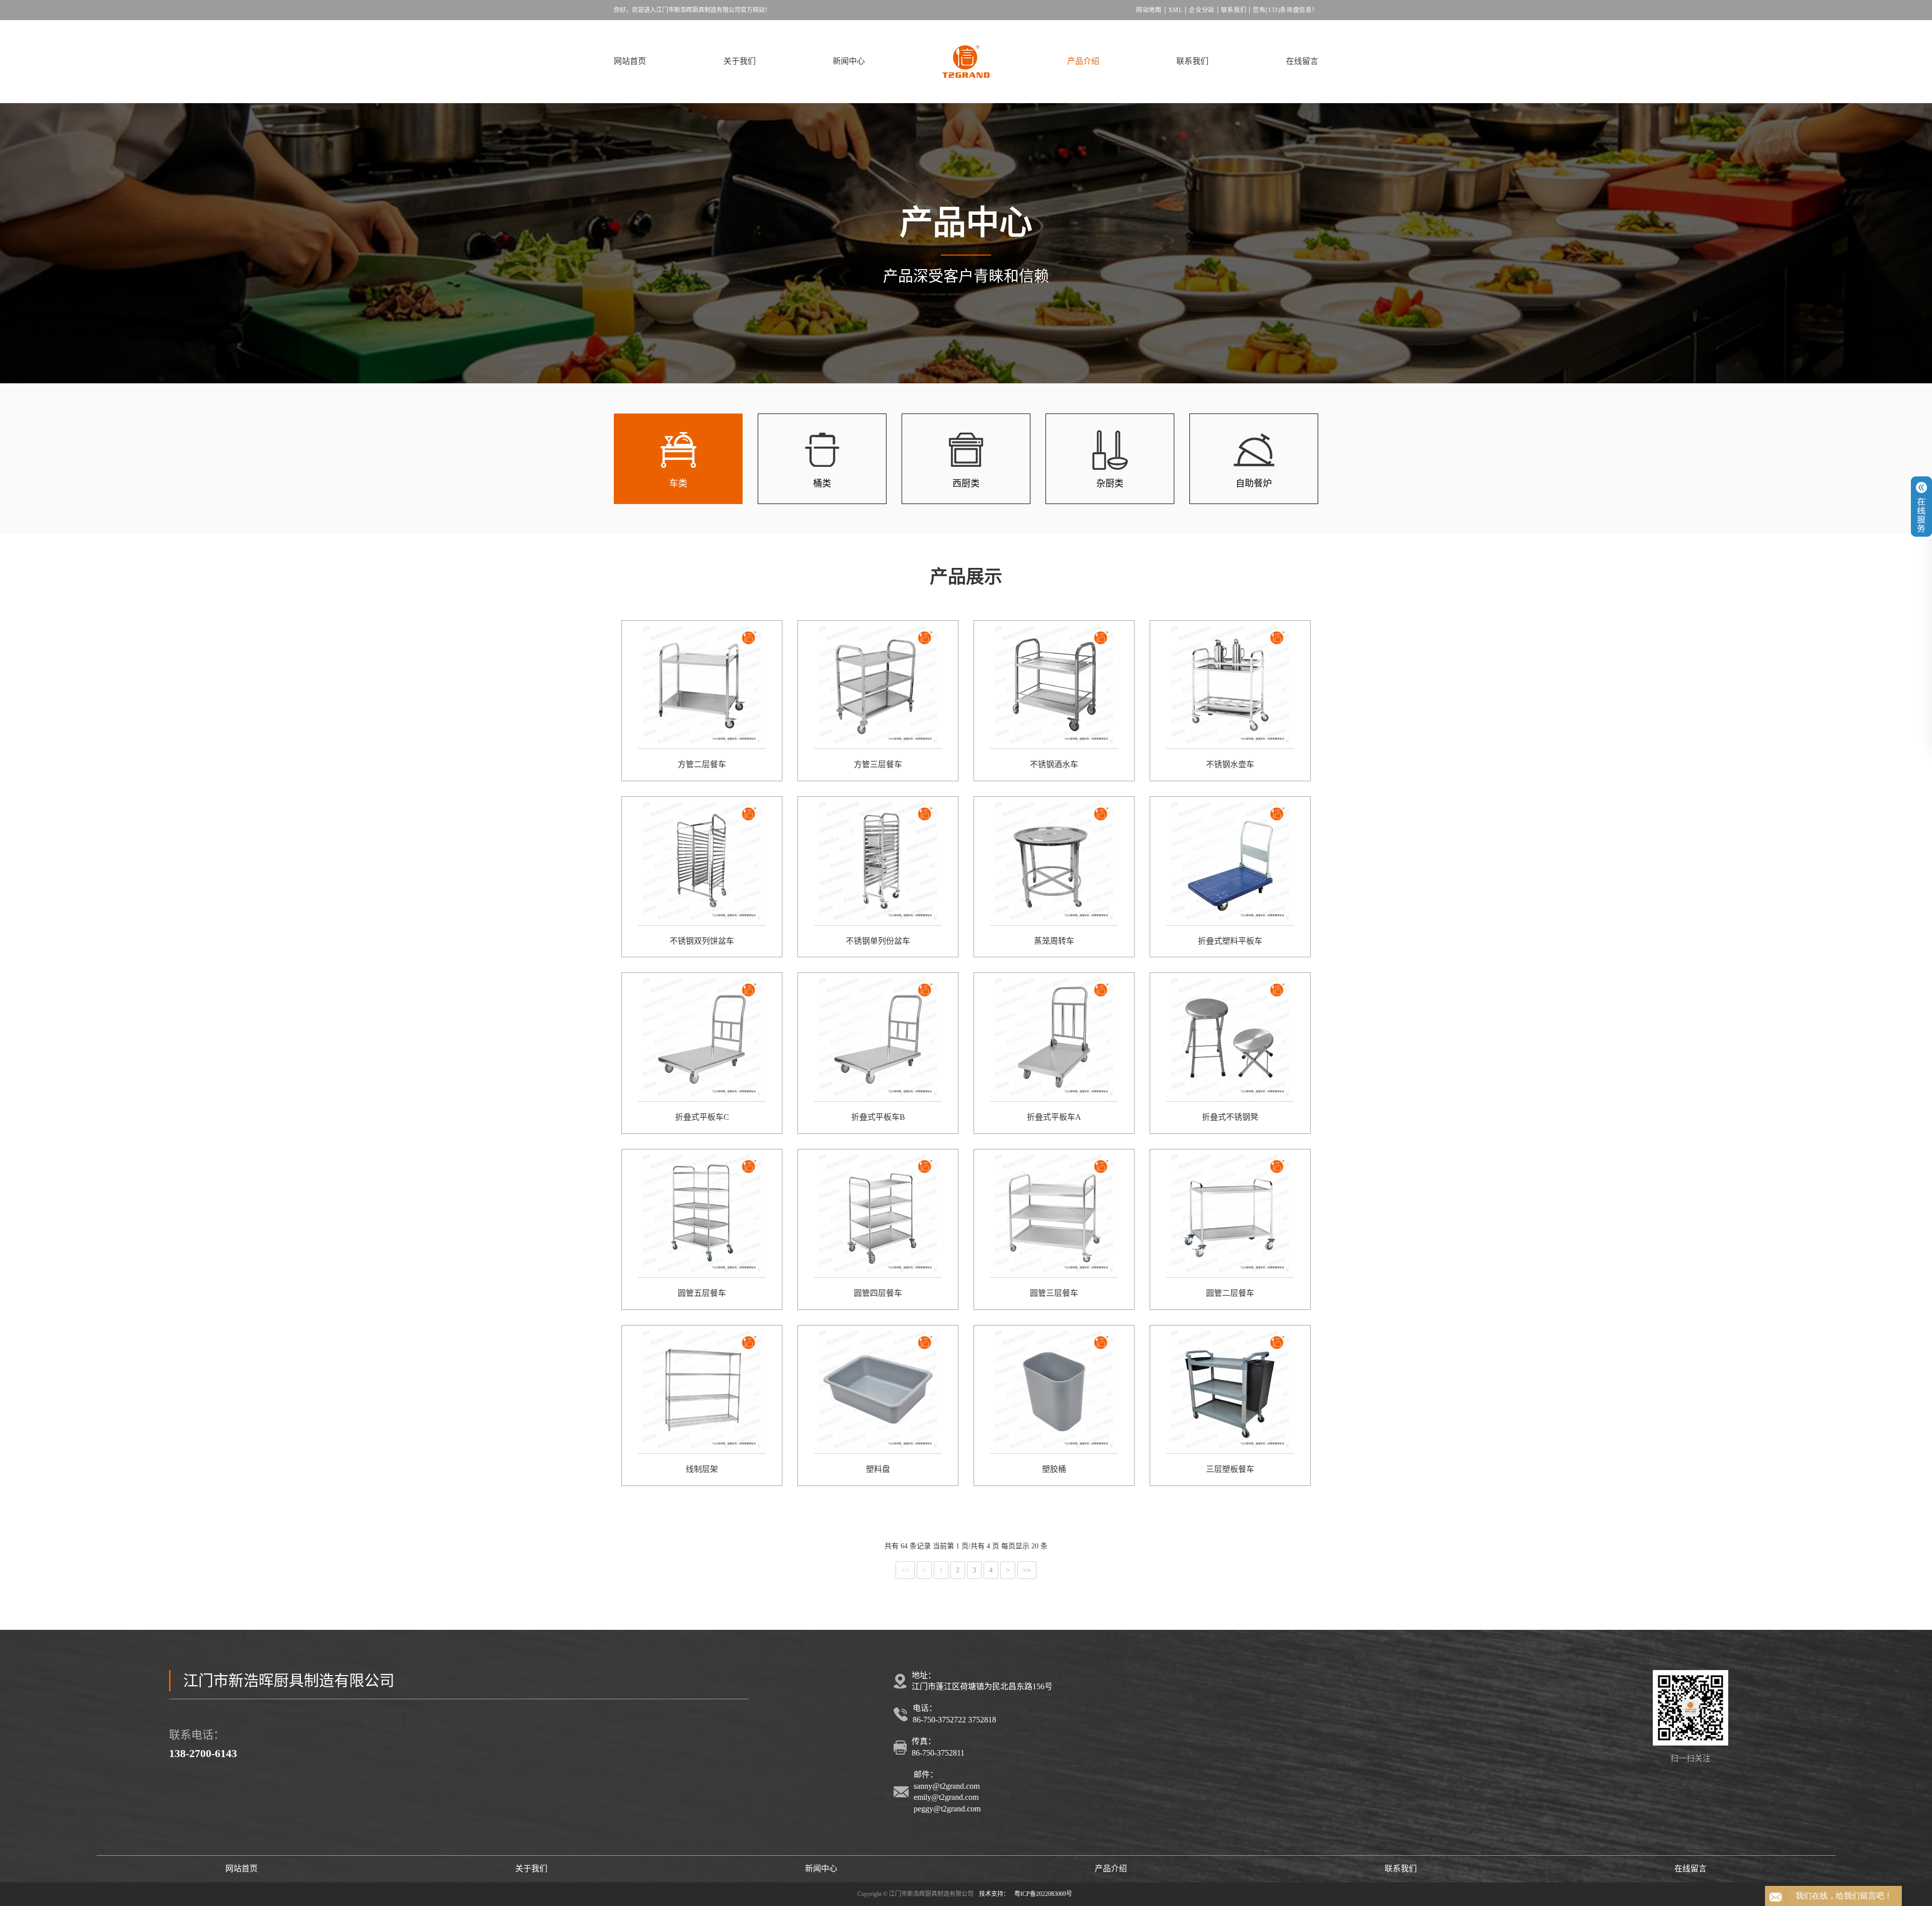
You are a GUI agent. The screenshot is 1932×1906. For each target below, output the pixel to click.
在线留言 (1302, 61)
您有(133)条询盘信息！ (1285, 10)
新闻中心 (849, 61)
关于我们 (740, 61)
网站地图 (1149, 10)
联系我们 (1234, 10)
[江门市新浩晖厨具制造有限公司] (966, 62)
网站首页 (630, 61)
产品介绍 (1083, 61)
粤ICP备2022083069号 (1043, 1894)
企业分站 (1201, 10)
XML (1176, 10)
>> (1027, 1571)
